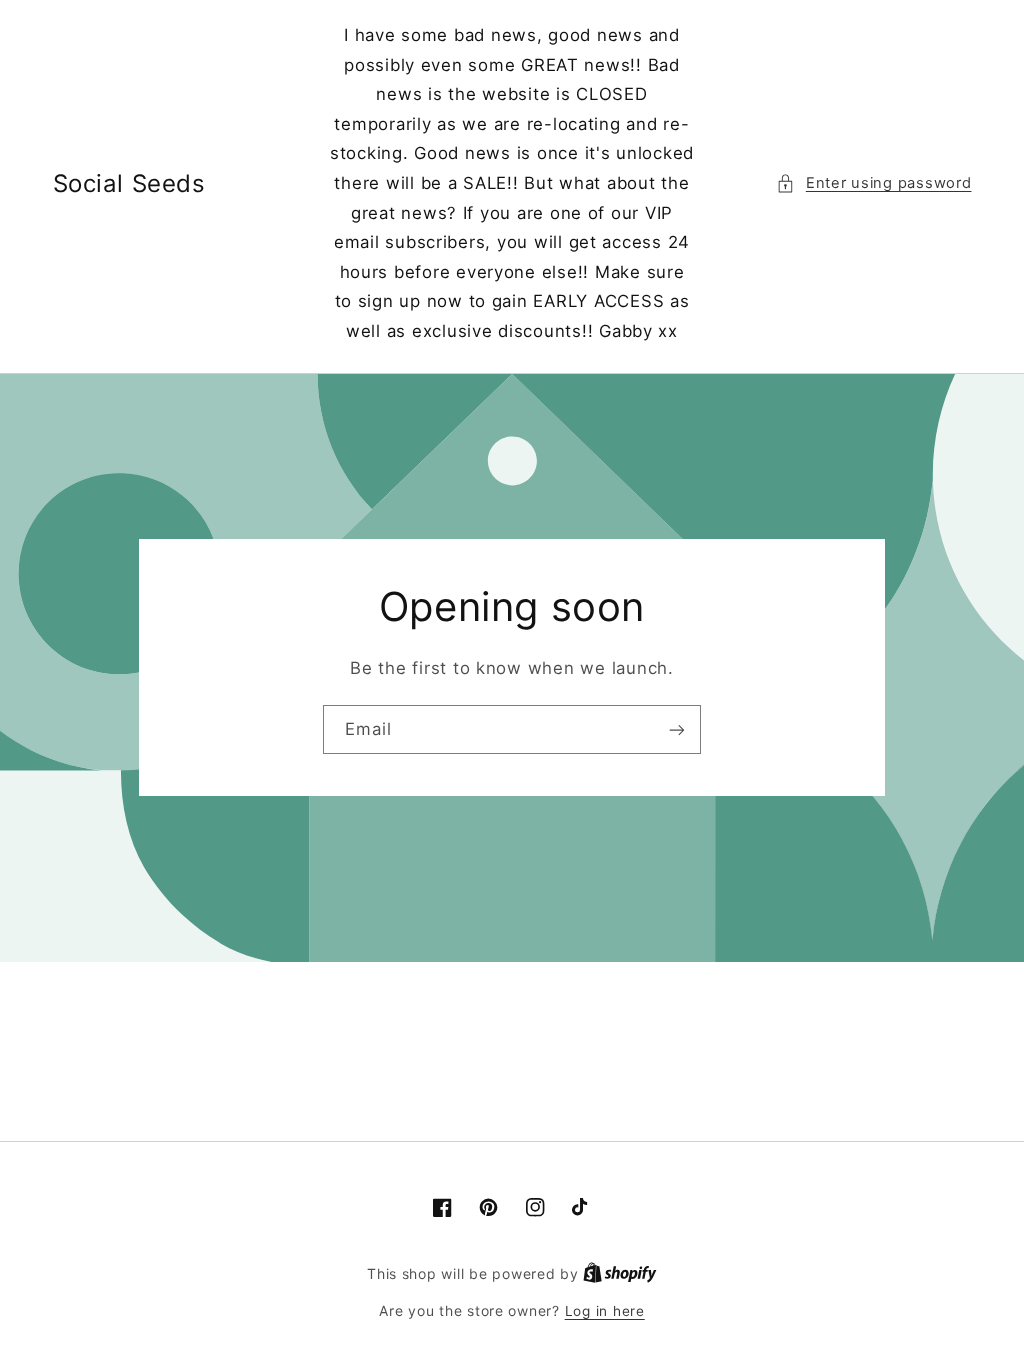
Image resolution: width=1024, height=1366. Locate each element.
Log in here (605, 1311)
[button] (873, 184)
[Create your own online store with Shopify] (620, 1274)
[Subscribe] (677, 729)
